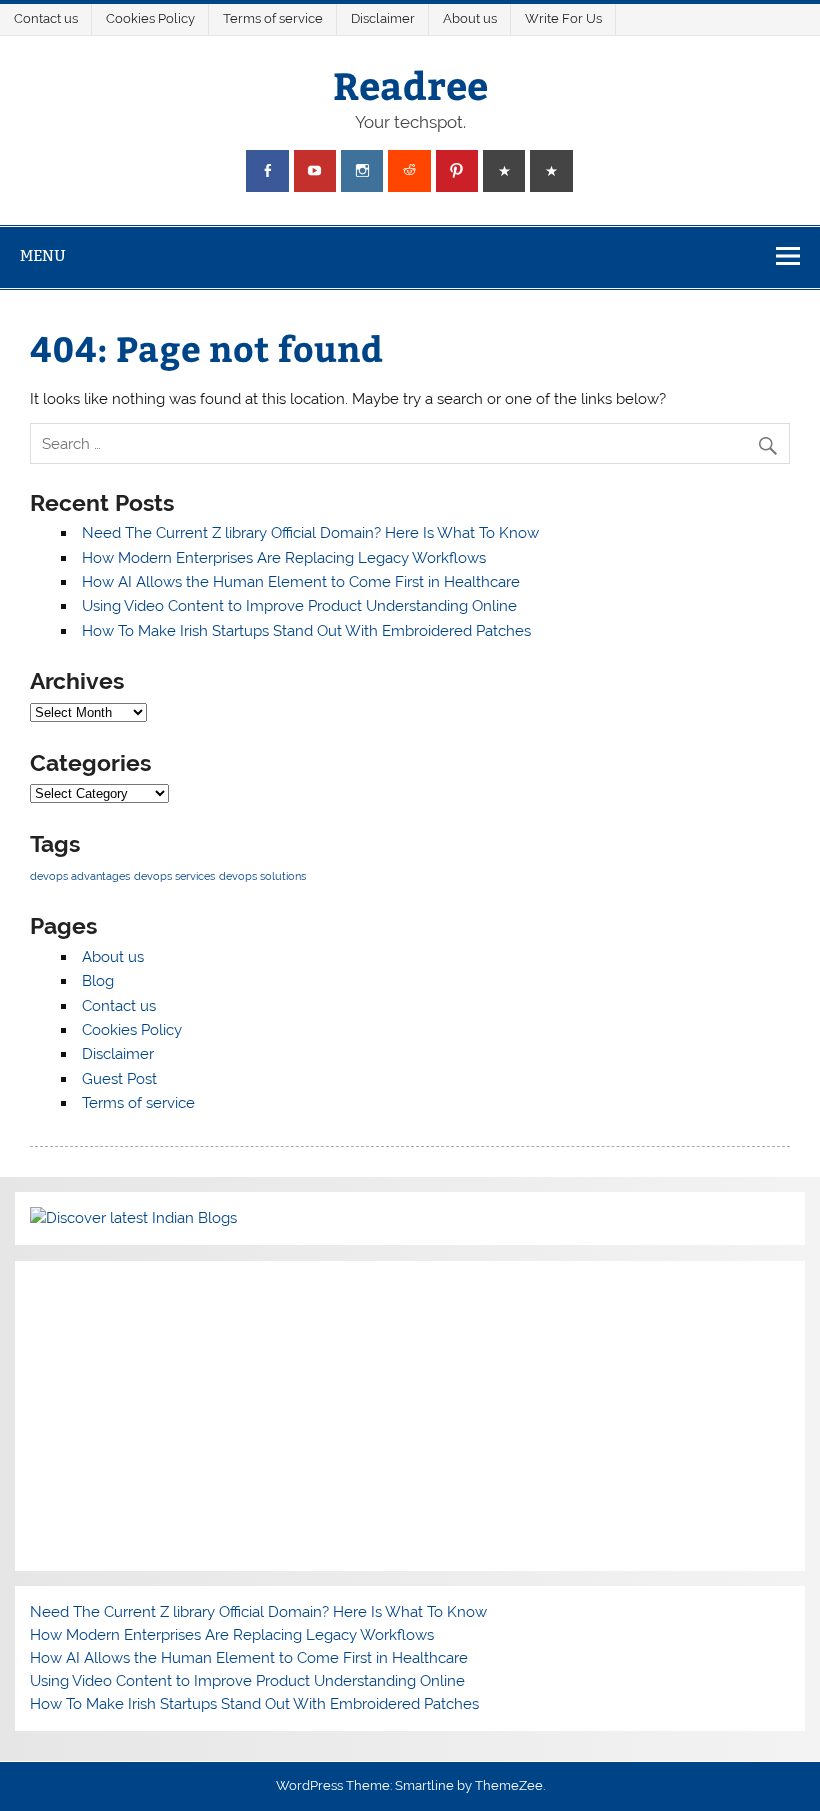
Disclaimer (383, 18)
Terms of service (273, 18)
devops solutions (262, 876)
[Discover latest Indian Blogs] (133, 1218)
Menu (43, 255)
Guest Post (119, 1079)
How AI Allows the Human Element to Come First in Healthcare (301, 582)
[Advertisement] (409, 1416)
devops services (174, 876)
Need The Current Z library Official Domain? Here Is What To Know (310, 533)
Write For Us (563, 18)
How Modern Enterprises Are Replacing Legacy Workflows (284, 558)
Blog (98, 981)
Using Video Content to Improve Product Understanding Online (299, 606)
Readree (410, 84)
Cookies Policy (150, 18)
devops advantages (80, 876)
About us (470, 18)
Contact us (46, 18)
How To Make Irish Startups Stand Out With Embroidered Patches (306, 631)
